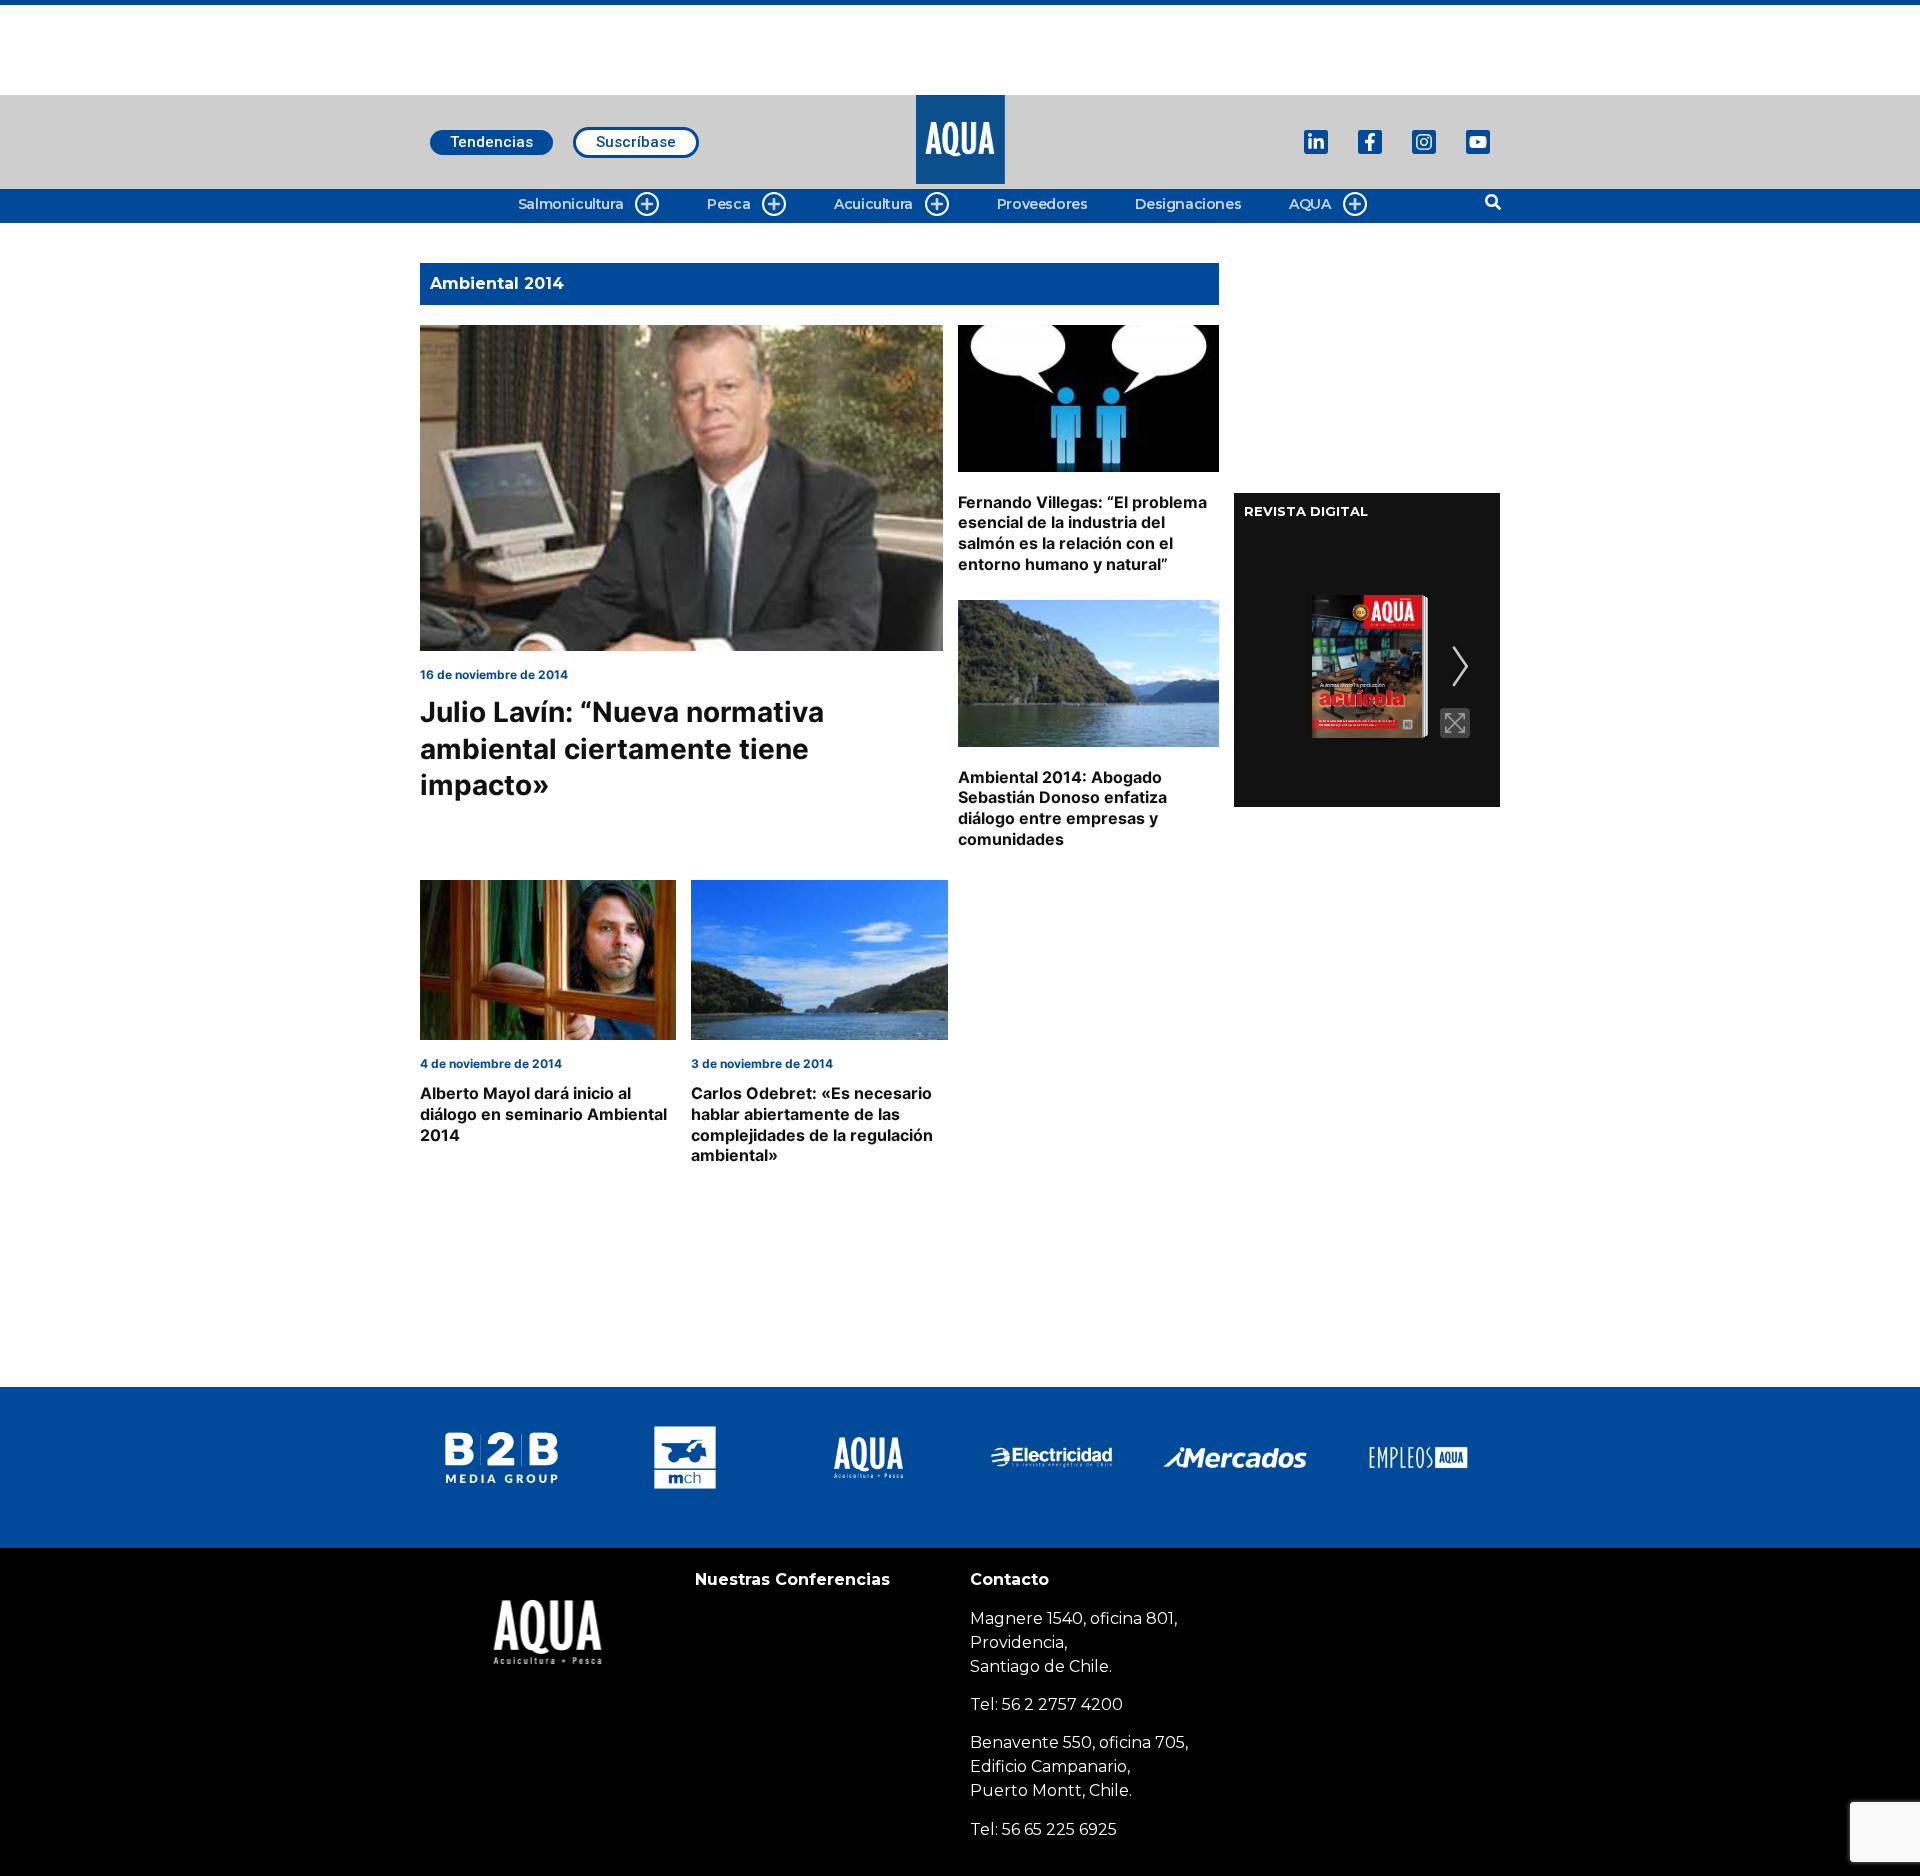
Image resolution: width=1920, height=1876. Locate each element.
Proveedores (1042, 204)
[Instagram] (1424, 142)
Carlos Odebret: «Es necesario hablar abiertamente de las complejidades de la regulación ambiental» (812, 1124)
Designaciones (1188, 204)
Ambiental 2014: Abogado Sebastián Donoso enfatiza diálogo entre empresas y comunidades (1062, 808)
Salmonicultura (570, 204)
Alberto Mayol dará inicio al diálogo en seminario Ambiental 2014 (543, 1114)
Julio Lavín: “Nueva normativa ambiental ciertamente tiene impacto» (622, 748)
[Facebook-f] (1370, 142)
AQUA (1309, 204)
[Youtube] (1478, 142)
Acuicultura (873, 204)
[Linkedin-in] (1316, 142)
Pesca (728, 204)
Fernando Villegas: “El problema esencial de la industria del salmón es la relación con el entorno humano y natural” (1082, 533)
